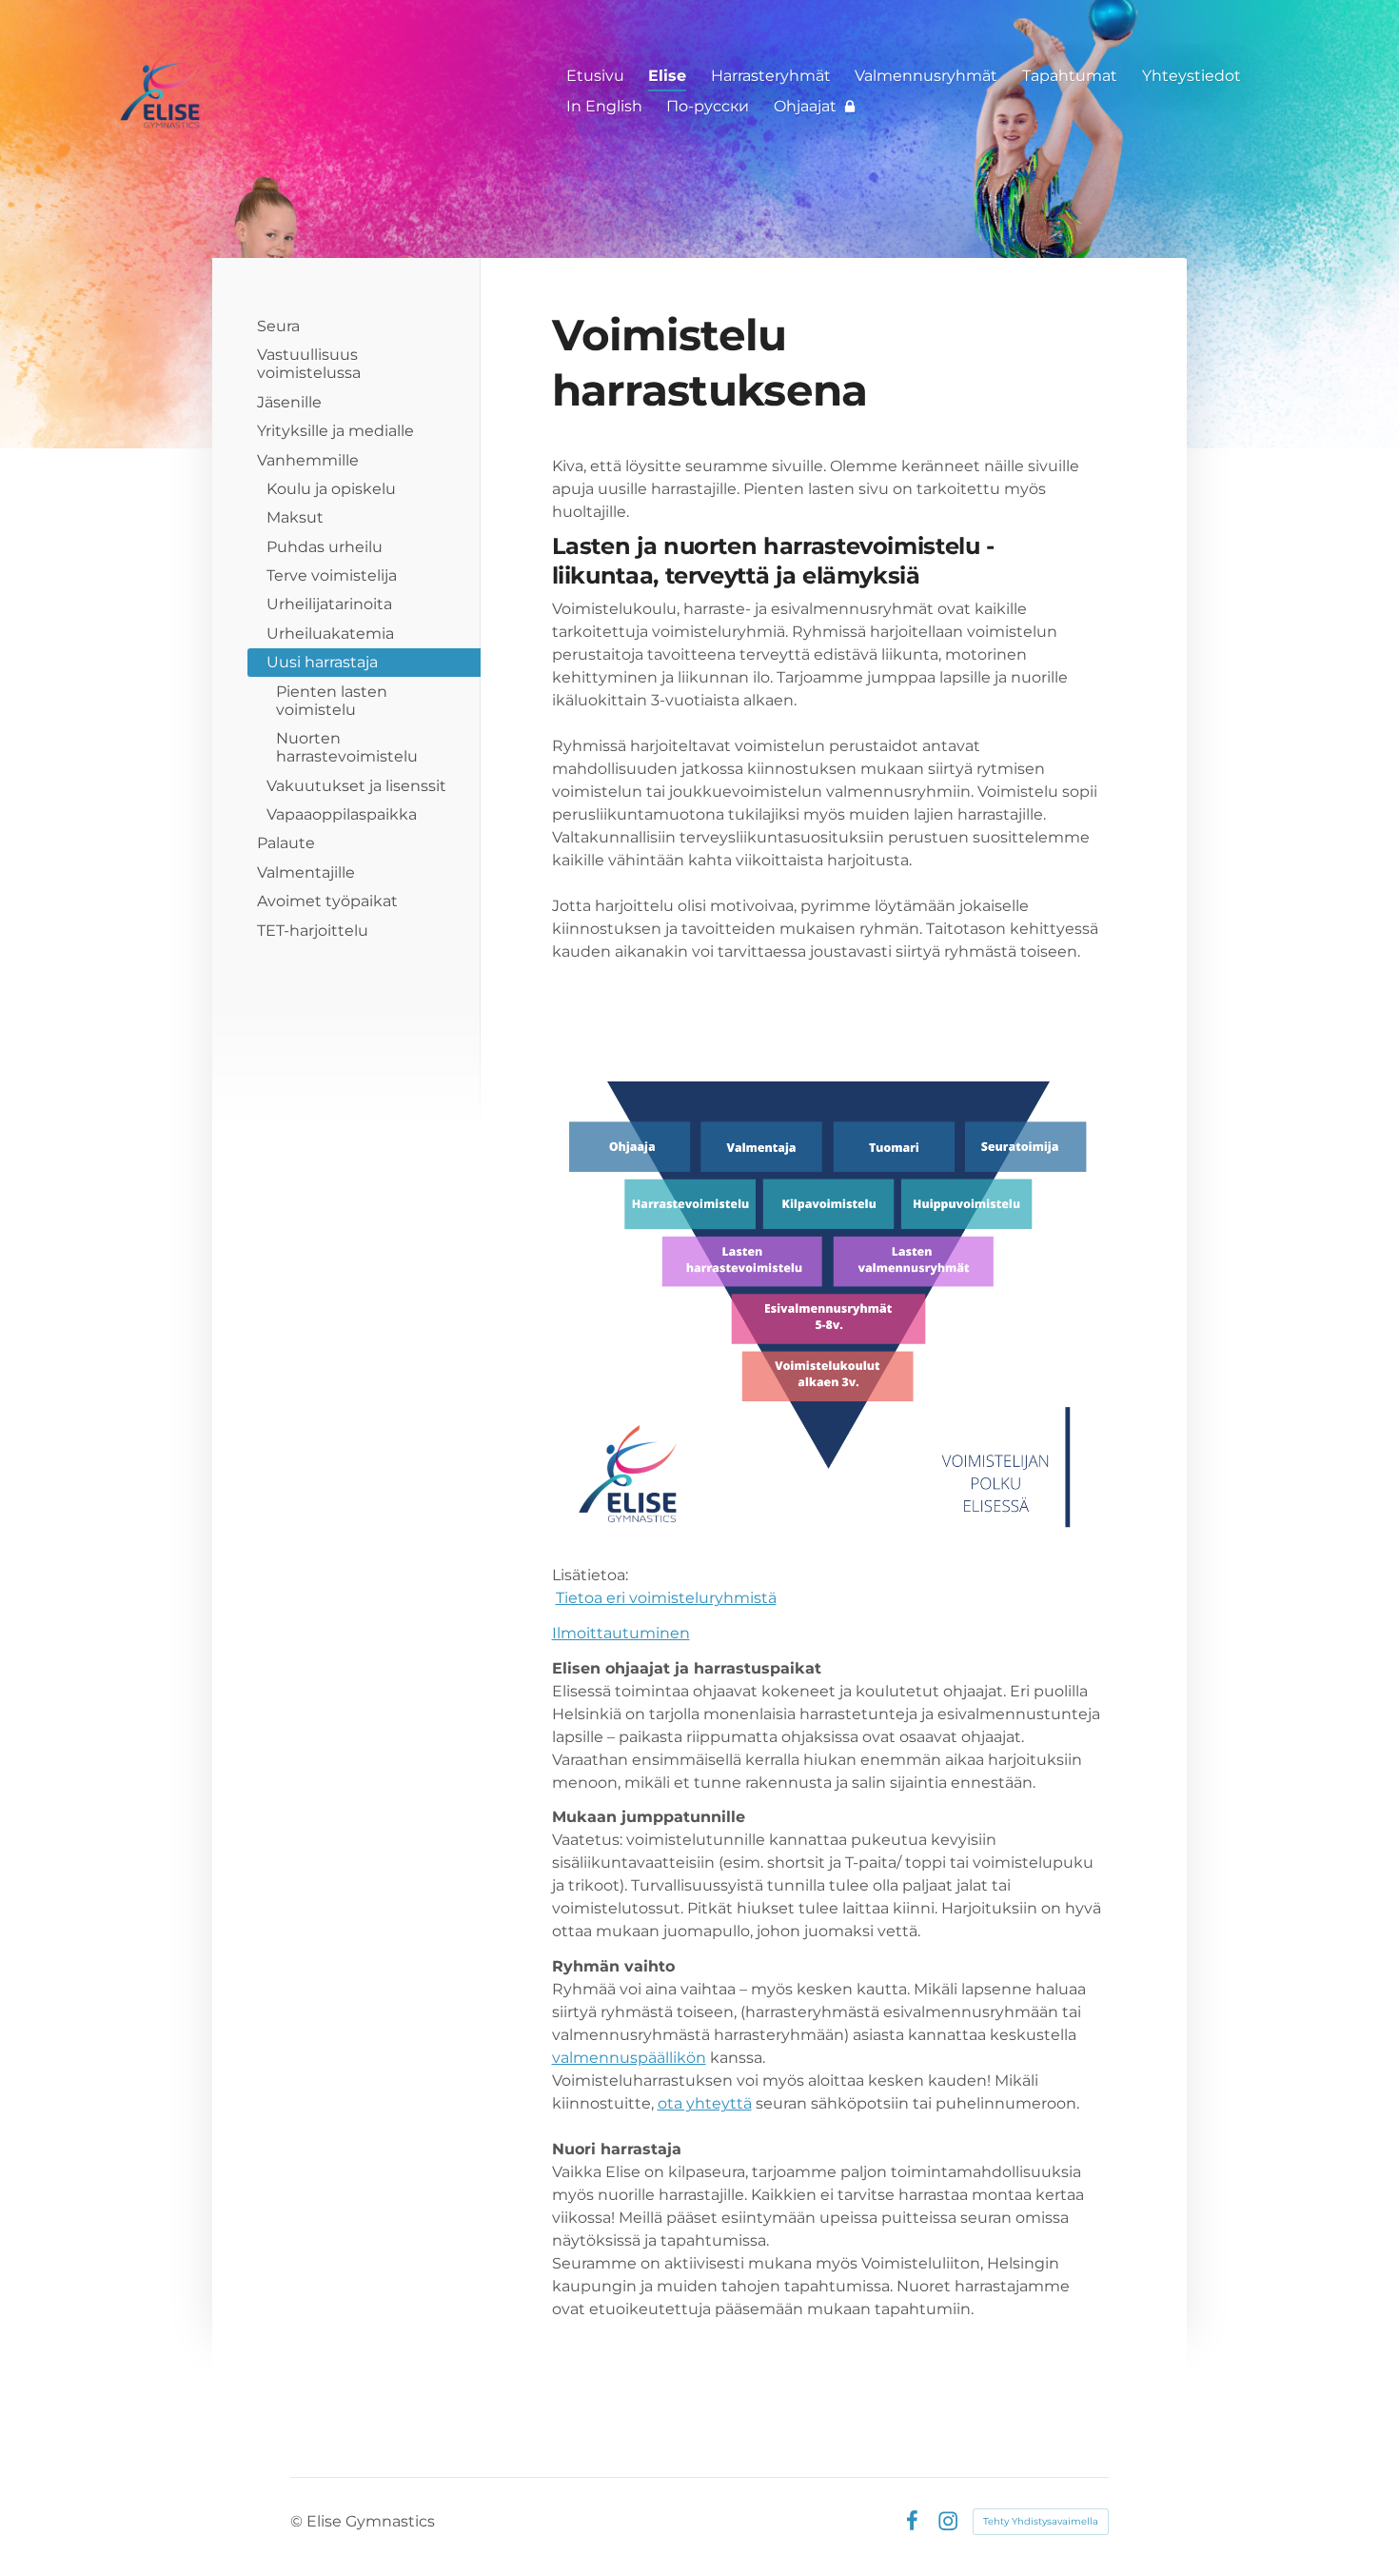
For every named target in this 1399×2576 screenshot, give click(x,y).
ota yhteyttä (705, 2103)
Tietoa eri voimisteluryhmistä (666, 1598)
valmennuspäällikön (629, 2058)
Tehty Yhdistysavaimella (1041, 2521)
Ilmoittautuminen (621, 1633)
